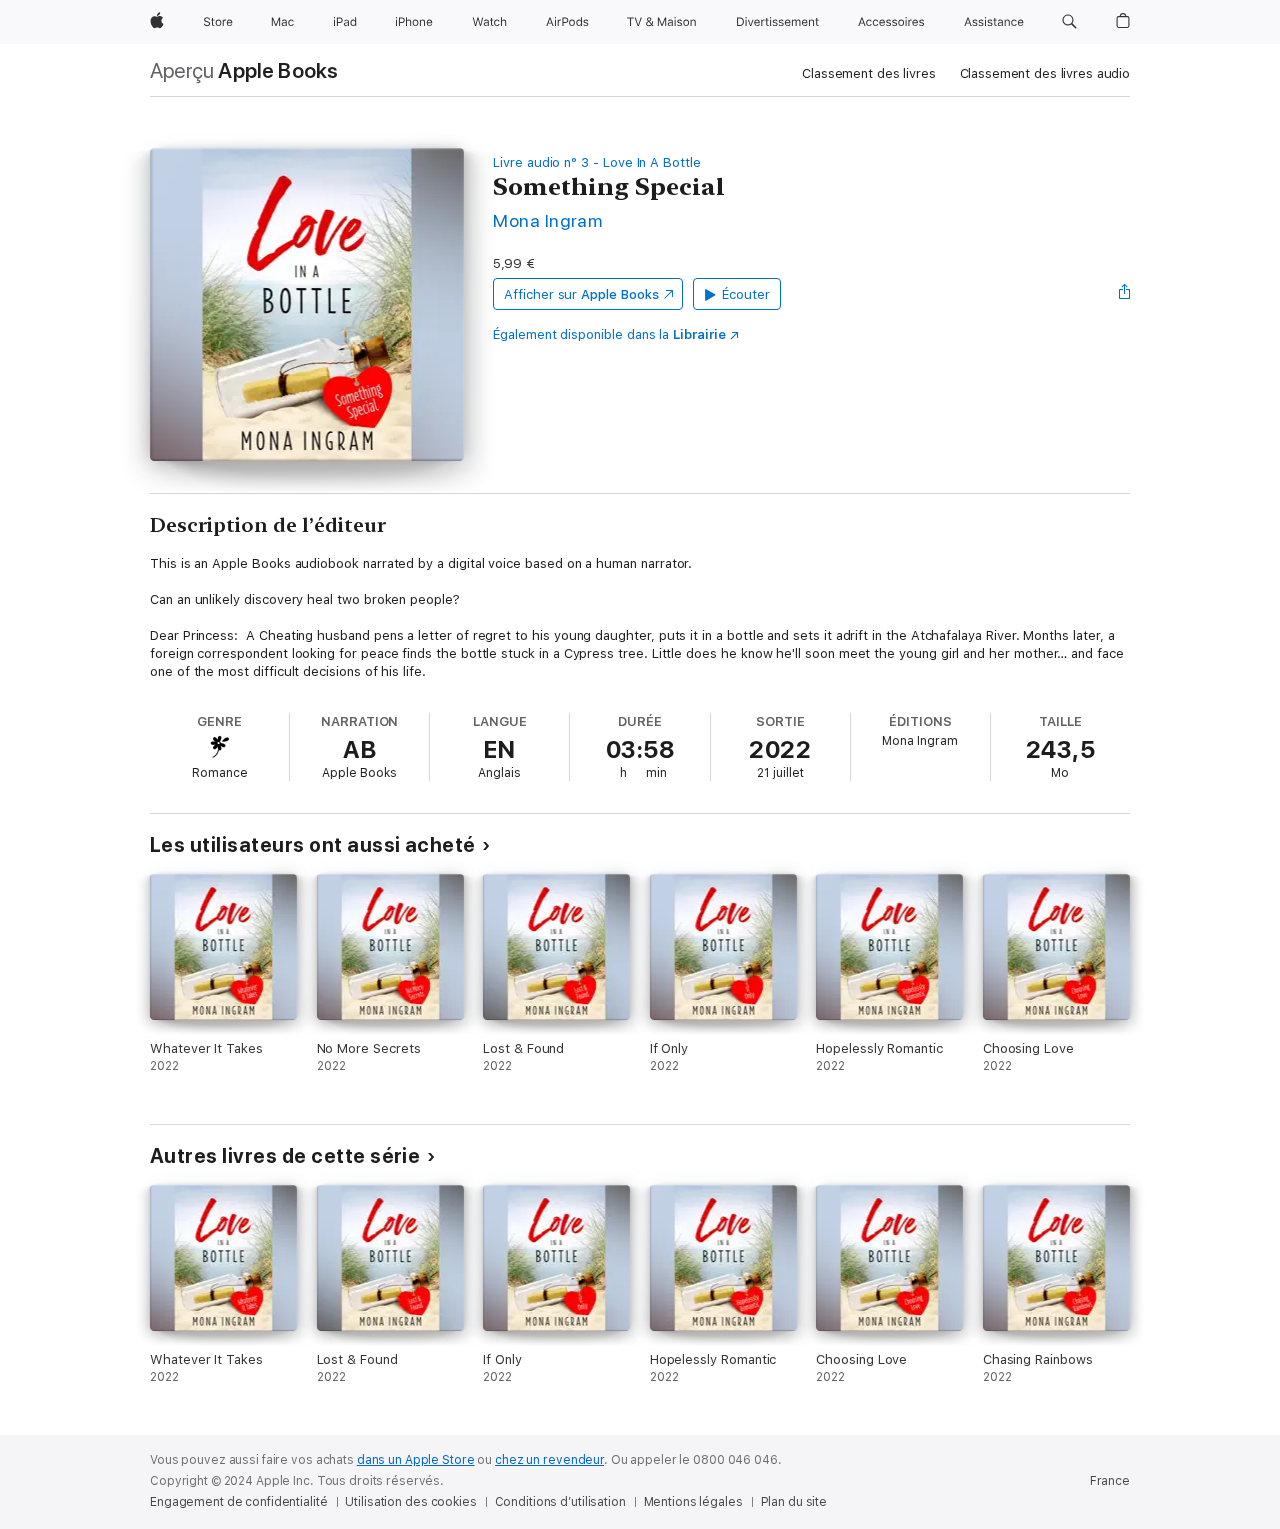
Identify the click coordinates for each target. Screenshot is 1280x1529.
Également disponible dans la (609, 334)
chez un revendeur (549, 1460)
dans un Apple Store (416, 1460)
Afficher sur (581, 294)
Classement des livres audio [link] (1045, 73)
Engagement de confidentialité (239, 1502)
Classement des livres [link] (868, 73)
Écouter (746, 294)
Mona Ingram (547, 220)
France (1110, 1481)
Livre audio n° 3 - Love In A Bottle (597, 162)
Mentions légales (693, 1502)
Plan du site (794, 1502)
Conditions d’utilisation (560, 1502)
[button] (1069, 22)
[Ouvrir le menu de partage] (1125, 294)
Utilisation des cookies (410, 1502)
